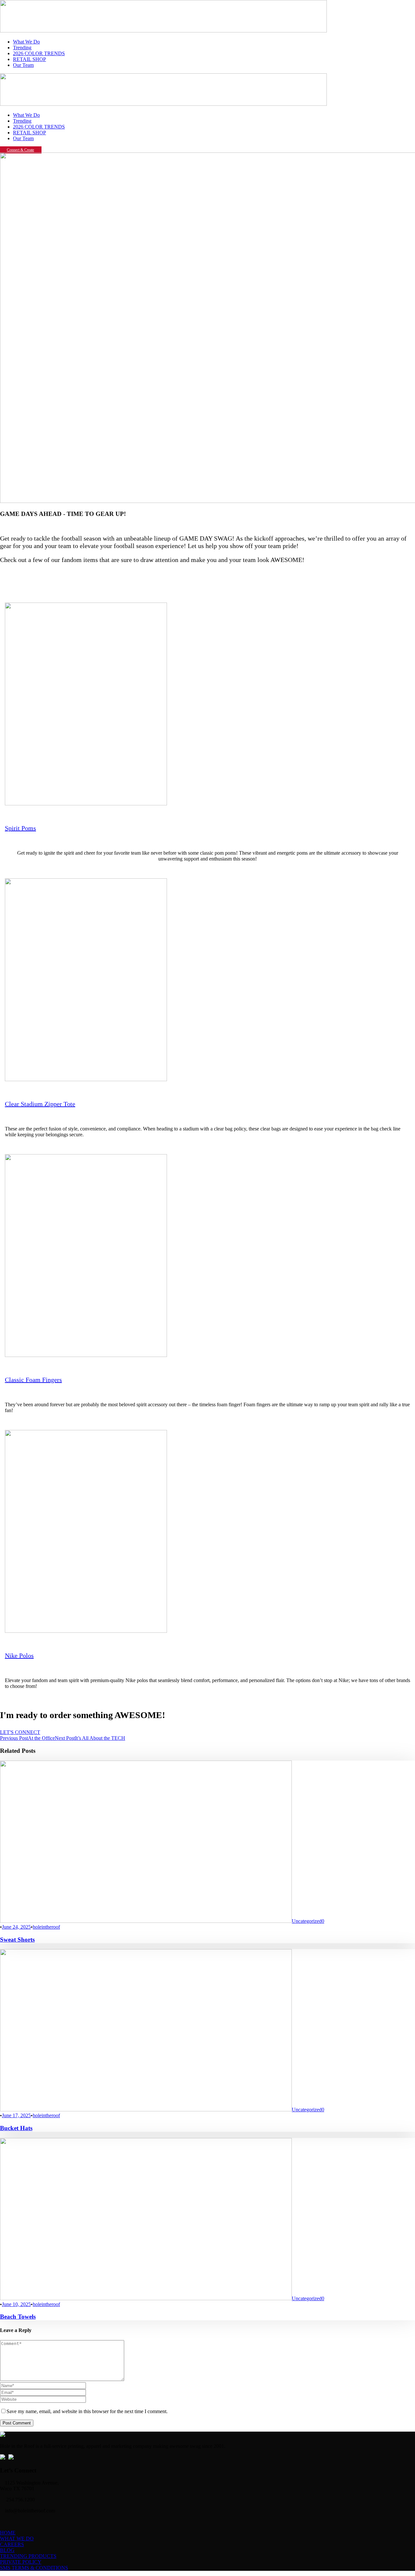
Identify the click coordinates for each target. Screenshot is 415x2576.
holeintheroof (46, 1927)
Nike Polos (19, 1655)
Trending (22, 48)
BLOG (7, 2550)
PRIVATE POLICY (21, 2562)
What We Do (26, 42)
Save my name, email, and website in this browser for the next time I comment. (87, 2411)
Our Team (23, 65)
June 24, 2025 (16, 1927)
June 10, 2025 (16, 2304)
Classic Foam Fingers (33, 1380)
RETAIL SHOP (30, 59)
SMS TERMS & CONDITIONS (34, 2568)
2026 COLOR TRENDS (39, 53)
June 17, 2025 (16, 2115)
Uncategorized (307, 1921)
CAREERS (12, 2544)
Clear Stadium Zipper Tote (40, 1104)
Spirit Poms (20, 828)
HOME (8, 2533)
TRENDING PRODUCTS (28, 2556)
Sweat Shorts (17, 1940)
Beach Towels (18, 2317)
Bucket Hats (16, 2128)
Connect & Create (20, 150)
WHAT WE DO (17, 2539)
